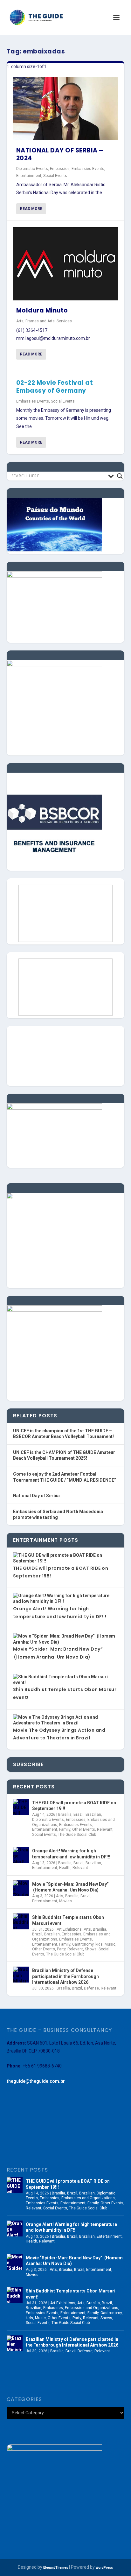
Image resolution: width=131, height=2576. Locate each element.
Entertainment (29, 176)
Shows (91, 1949)
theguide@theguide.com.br (36, 2081)
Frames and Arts (40, 321)
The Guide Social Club (77, 1835)
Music (110, 1944)
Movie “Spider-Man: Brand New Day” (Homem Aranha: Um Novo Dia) (70, 1887)
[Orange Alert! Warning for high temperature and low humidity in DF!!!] (21, 1855)
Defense (91, 1988)
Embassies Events (88, 169)
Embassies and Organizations (88, 2198)
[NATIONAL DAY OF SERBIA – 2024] (66, 109)
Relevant (105, 1829)
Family (65, 1829)
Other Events (84, 1829)
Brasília (65, 1814)
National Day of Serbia (36, 1496)
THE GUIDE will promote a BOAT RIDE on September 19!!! (74, 1806)
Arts (20, 321)
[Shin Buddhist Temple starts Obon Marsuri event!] (21, 1921)
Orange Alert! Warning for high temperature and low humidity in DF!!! (71, 1854)
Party (61, 1949)
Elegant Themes (56, 2568)
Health (65, 1868)
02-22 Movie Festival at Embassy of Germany (55, 387)
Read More (31, 209)
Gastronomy (83, 1944)
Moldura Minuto (42, 310)
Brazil (79, 1814)
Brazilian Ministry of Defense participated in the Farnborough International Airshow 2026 (65, 1976)
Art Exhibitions (69, 1929)
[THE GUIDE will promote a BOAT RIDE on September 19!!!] (21, 1807)
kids (99, 1944)
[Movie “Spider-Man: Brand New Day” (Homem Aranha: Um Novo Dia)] (21, 1888)
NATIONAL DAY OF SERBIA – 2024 (60, 154)
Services (64, 321)
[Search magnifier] (120, 476)
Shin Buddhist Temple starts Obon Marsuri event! (68, 1920)
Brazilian (93, 1814)
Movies (65, 1901)
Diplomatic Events (32, 169)
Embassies (60, 169)
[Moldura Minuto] (66, 264)
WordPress (104, 2568)
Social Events (55, 176)
